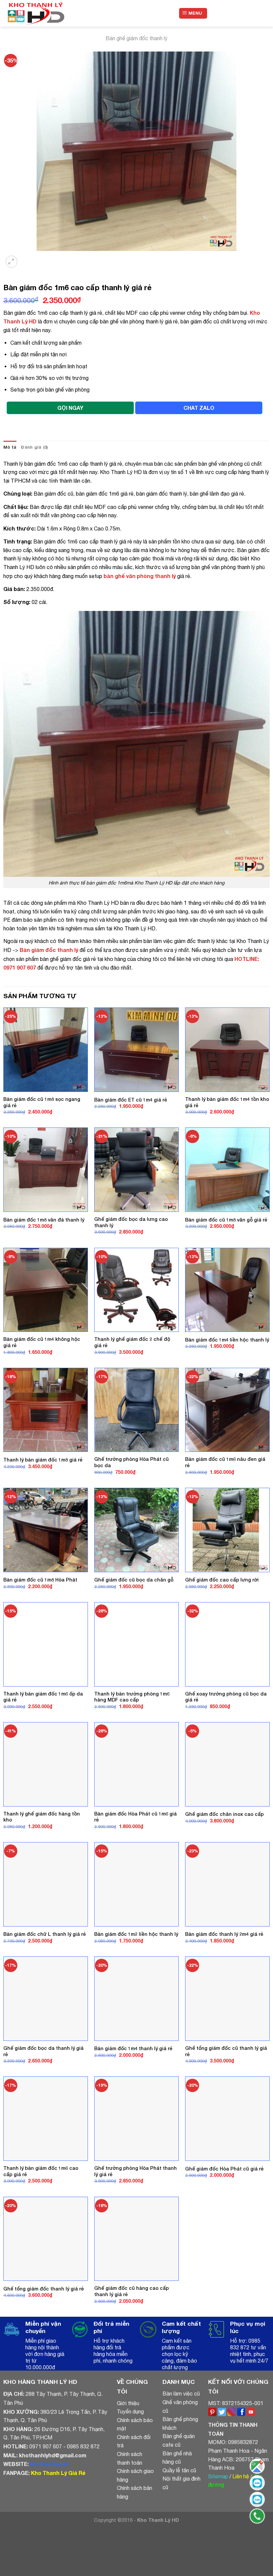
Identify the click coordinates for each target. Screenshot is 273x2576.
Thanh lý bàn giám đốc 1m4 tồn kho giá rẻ (227, 1102)
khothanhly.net (50, 2464)
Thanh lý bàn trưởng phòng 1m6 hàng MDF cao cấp (132, 1697)
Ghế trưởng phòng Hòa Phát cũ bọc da (132, 1462)
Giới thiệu (128, 2403)
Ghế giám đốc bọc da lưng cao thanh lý (131, 1222)
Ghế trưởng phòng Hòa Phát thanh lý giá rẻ (136, 2171)
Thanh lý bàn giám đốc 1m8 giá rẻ (43, 1460)
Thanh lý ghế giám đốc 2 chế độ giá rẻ (132, 1342)
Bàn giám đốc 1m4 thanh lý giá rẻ (133, 2048)
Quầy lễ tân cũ (179, 2470)
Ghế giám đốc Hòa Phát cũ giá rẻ (224, 2169)
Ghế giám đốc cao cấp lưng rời (222, 1580)
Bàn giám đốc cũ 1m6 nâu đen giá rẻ (225, 1462)
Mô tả (10, 447)
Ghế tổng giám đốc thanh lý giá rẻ (44, 2289)
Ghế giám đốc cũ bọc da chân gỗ (134, 1580)
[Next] (28, 257)
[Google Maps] (257, 2466)
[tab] (10, 447)
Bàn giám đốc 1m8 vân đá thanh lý (44, 1220)
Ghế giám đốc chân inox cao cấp (224, 1814)
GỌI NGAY (70, 408)
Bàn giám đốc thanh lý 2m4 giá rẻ (224, 1934)
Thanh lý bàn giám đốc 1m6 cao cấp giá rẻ (41, 2171)
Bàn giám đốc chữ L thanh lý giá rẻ (45, 1934)
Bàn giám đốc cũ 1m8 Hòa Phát (40, 1580)
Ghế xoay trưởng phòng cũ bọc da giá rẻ (226, 1697)
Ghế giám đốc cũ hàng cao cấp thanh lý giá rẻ (132, 2291)
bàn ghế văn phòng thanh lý (140, 576)
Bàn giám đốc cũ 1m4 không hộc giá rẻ (42, 1342)
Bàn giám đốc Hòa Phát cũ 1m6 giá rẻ (136, 1817)
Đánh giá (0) (34, 447)
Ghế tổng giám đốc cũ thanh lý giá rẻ (226, 2051)
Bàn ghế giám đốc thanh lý (136, 38)
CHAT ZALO (199, 408)
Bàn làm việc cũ (181, 2394)
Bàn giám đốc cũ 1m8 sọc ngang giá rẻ (42, 1102)
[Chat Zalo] (257, 2483)
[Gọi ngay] (257, 2516)
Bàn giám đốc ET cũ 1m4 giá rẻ (131, 1100)
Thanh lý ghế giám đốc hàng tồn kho (42, 1817)
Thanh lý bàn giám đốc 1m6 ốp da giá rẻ (43, 1697)
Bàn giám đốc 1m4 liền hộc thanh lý (227, 1340)
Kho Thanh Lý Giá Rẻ (58, 2473)
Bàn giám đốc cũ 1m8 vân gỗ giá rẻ (226, 1220)
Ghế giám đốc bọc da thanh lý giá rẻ (43, 2051)
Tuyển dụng (130, 2411)
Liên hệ (241, 2476)
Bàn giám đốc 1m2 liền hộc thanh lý (136, 1934)
